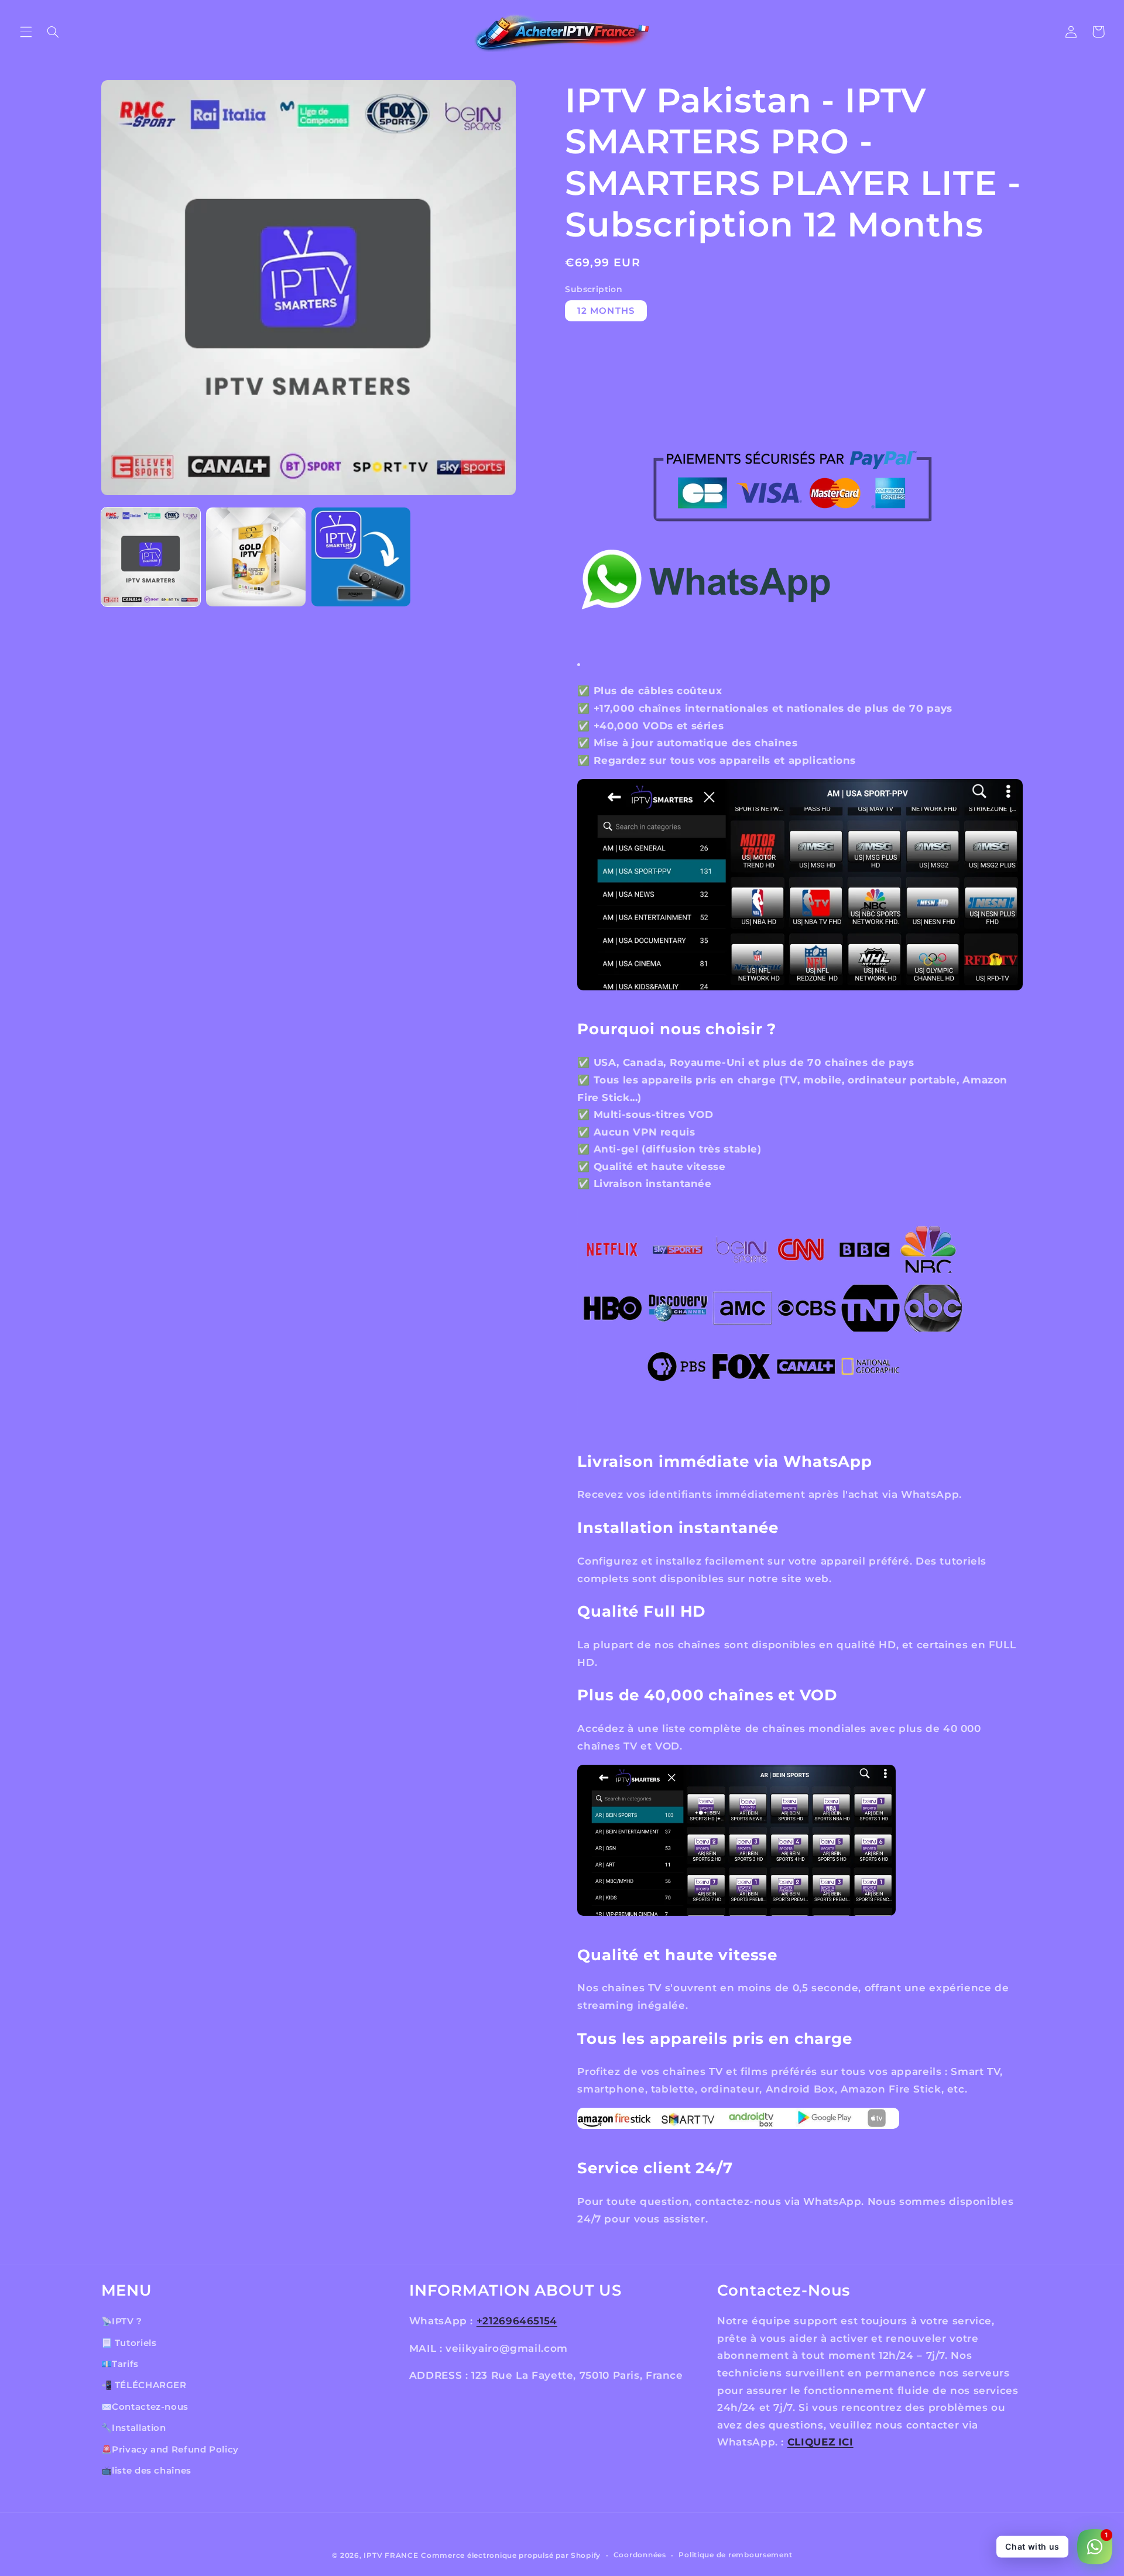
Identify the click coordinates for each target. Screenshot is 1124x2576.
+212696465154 (517, 2321)
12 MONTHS (606, 311)
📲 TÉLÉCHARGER (144, 2385)
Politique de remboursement (735, 2556)
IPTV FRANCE (391, 2556)
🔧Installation (134, 2428)
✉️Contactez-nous (145, 2406)
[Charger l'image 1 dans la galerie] (151, 557)
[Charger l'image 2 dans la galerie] (256, 557)
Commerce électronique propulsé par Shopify (511, 2556)
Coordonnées (640, 2556)
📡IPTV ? (122, 2321)
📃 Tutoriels (129, 2342)
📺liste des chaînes (146, 2470)
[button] (26, 32)
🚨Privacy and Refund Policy (170, 2449)
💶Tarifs (120, 2364)
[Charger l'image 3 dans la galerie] (361, 557)
